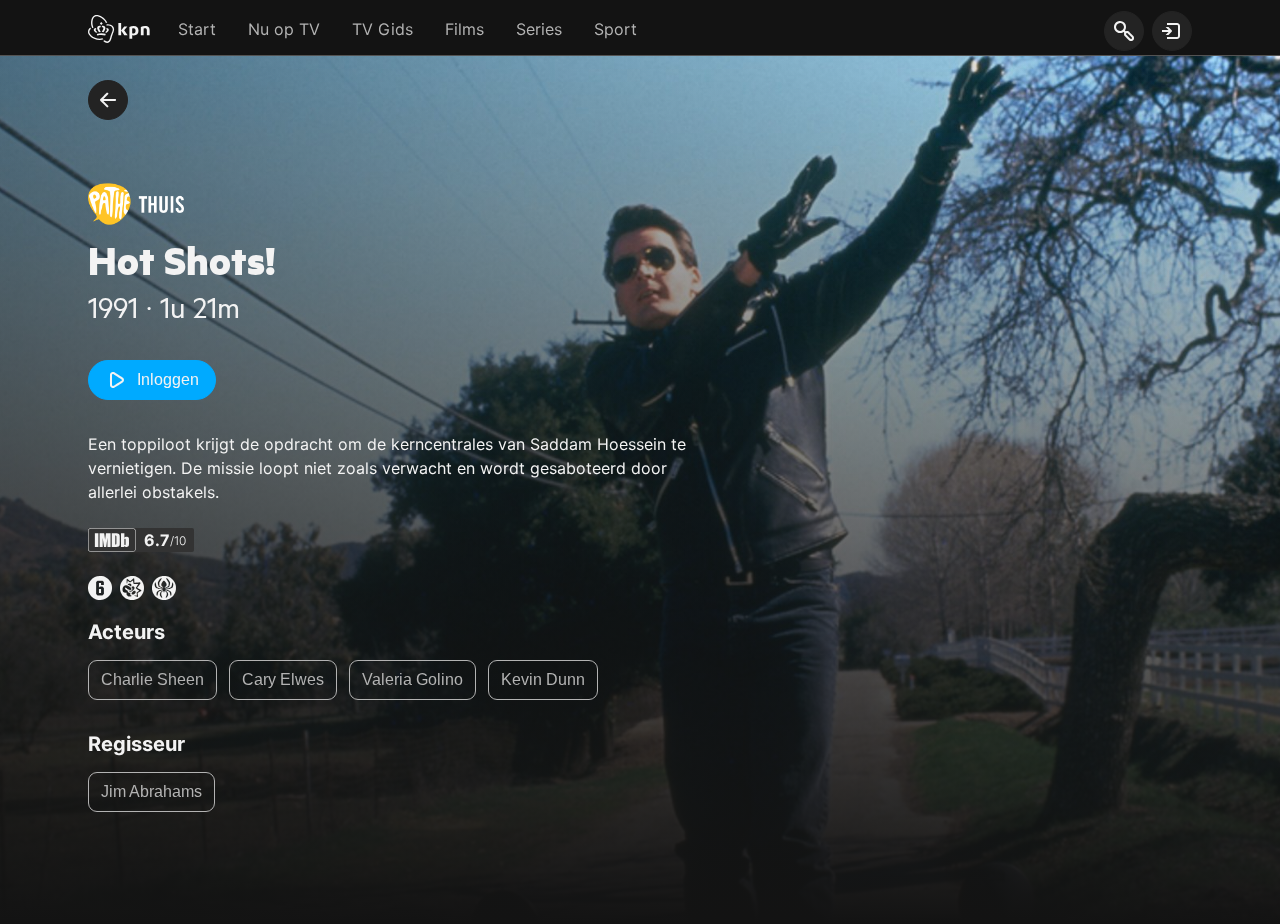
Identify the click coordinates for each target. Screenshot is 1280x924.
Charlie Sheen (152, 679)
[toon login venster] (1172, 31)
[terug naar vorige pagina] (108, 100)
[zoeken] (1123, 32)
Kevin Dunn (543, 679)
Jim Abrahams (151, 791)
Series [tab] (539, 29)
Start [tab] (197, 29)
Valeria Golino (412, 679)
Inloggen (168, 379)
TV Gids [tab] (382, 29)
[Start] (119, 31)
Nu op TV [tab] (284, 29)
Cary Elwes (283, 679)
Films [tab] (464, 29)
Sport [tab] (615, 29)
